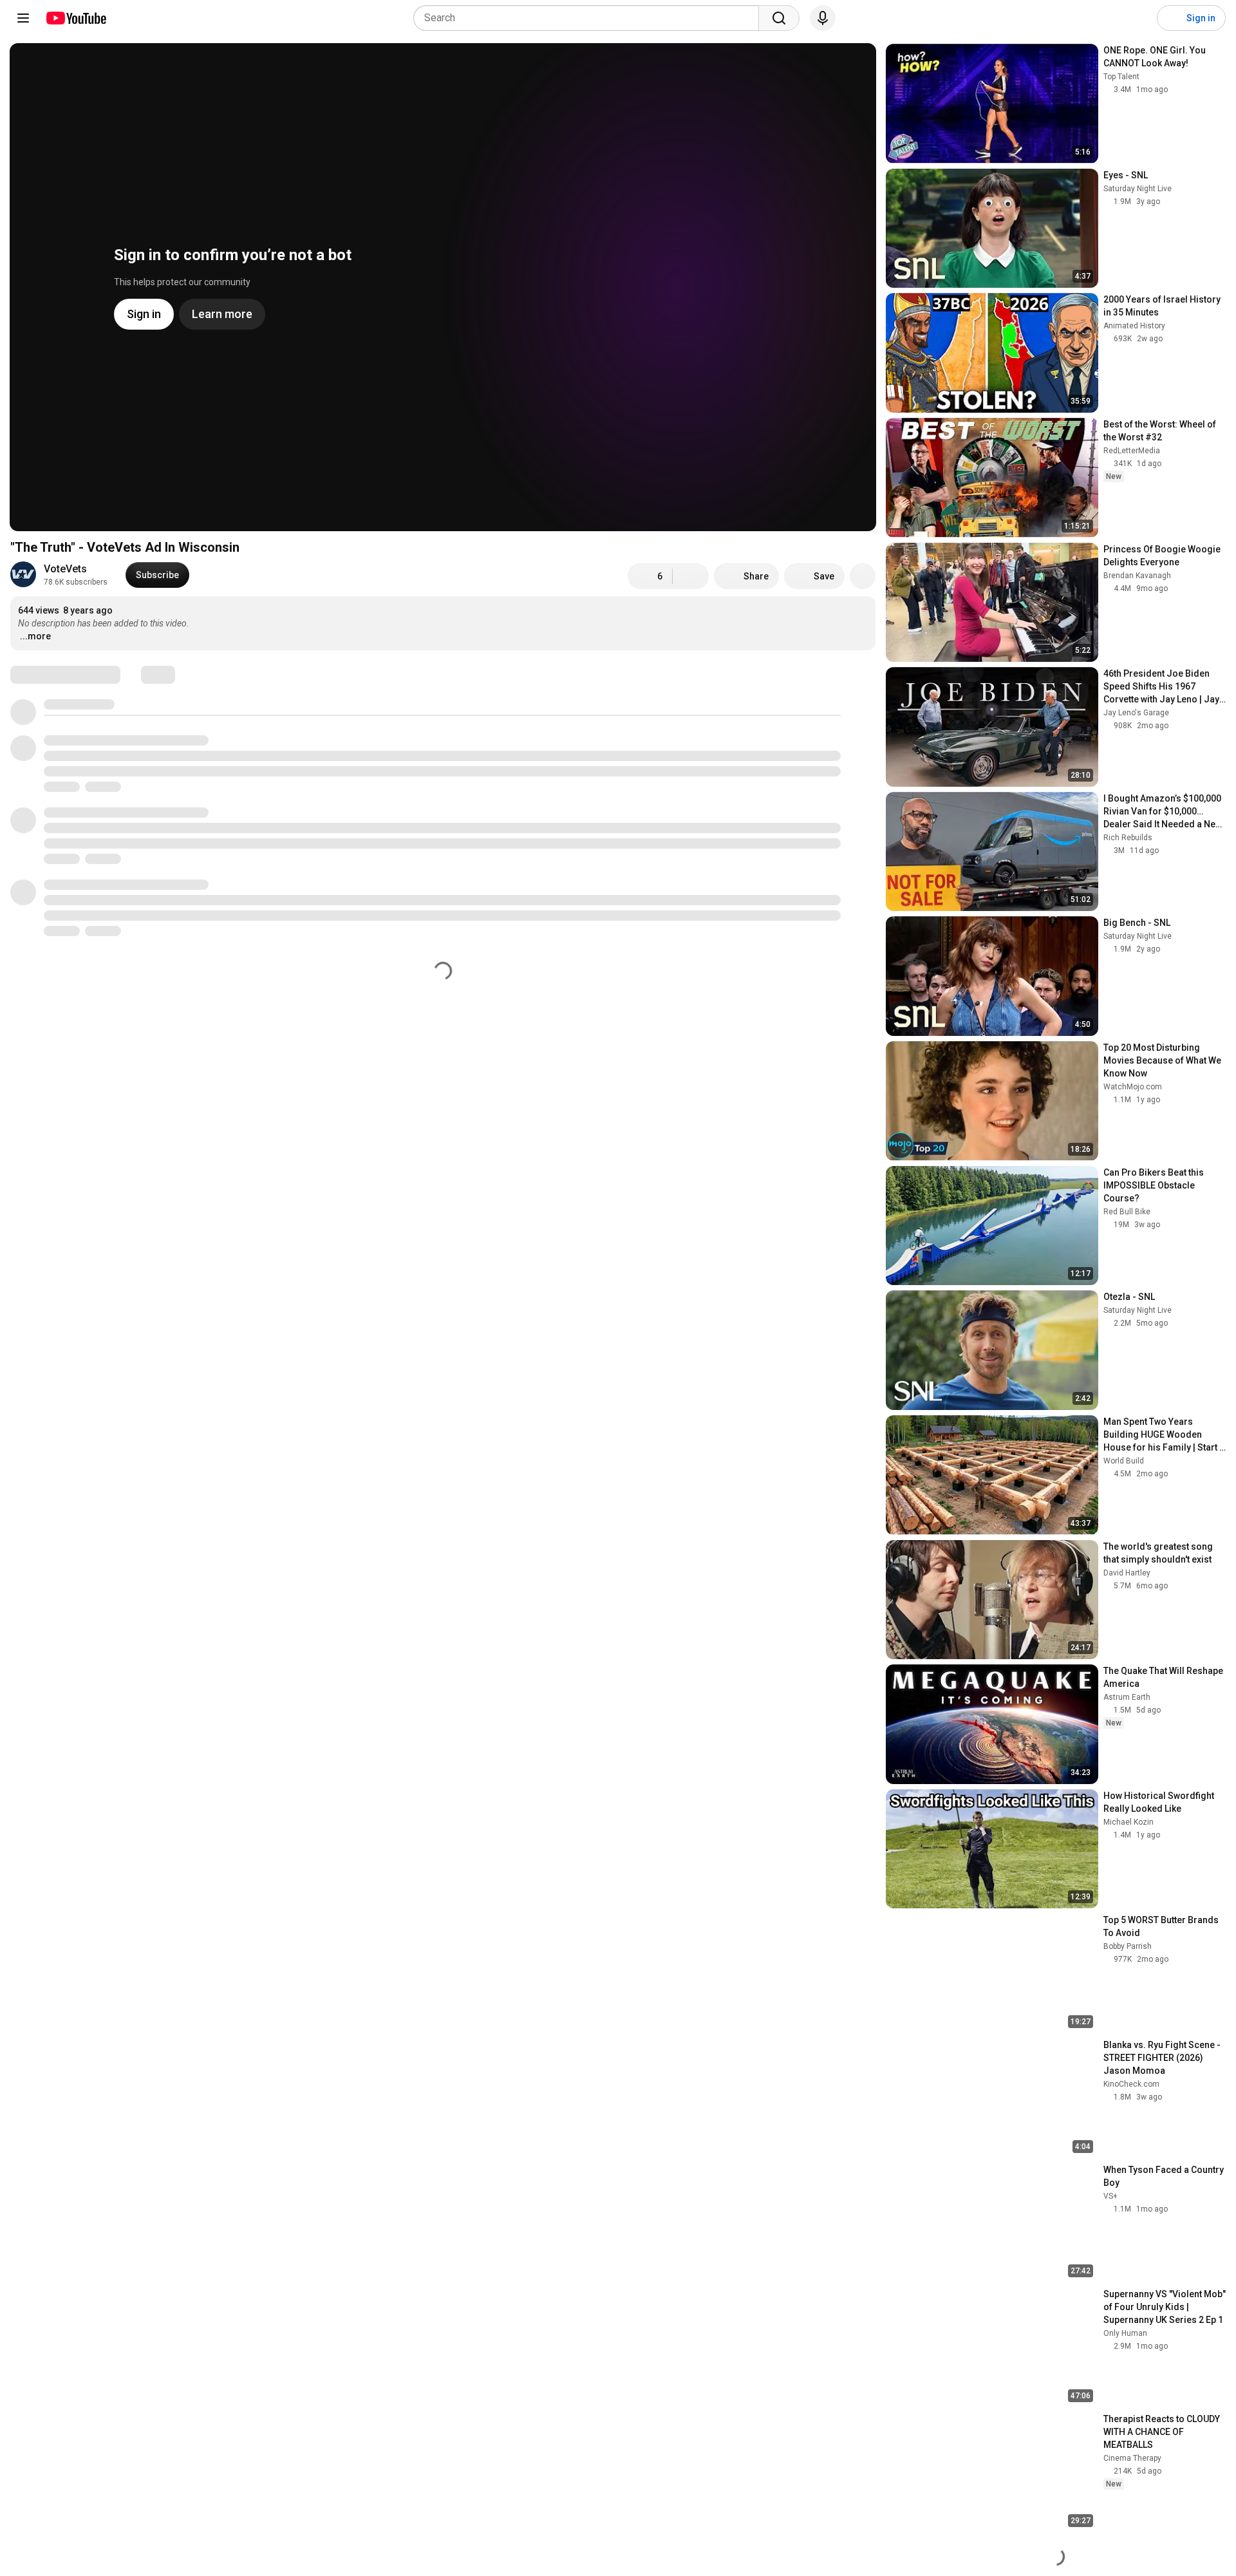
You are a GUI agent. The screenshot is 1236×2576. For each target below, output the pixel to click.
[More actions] (863, 576)
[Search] (779, 18)
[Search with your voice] (823, 18)
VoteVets (65, 569)
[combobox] (590, 18)
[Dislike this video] (691, 576)
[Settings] (1139, 18)
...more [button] (35, 636)
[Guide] (23, 18)
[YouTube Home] (76, 18)
